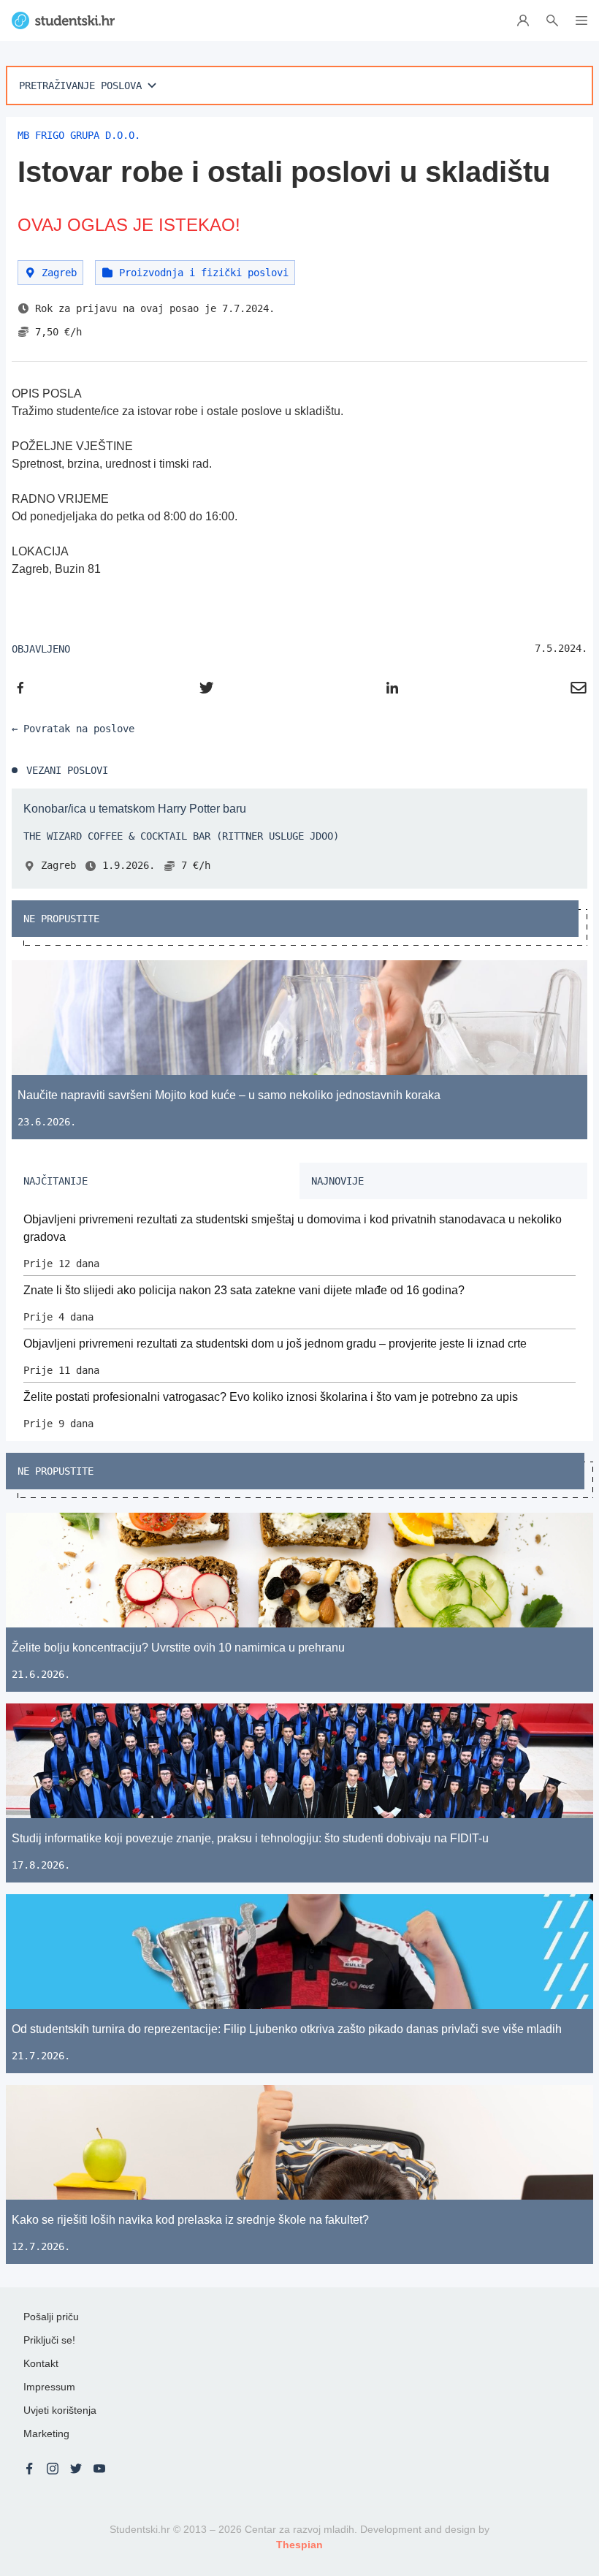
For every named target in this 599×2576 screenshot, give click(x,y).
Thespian (299, 2545)
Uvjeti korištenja (60, 2410)
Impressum (49, 2387)
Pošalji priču (51, 2317)
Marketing (46, 2433)
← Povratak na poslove (73, 729)
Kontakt (41, 2363)
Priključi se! (49, 2340)
